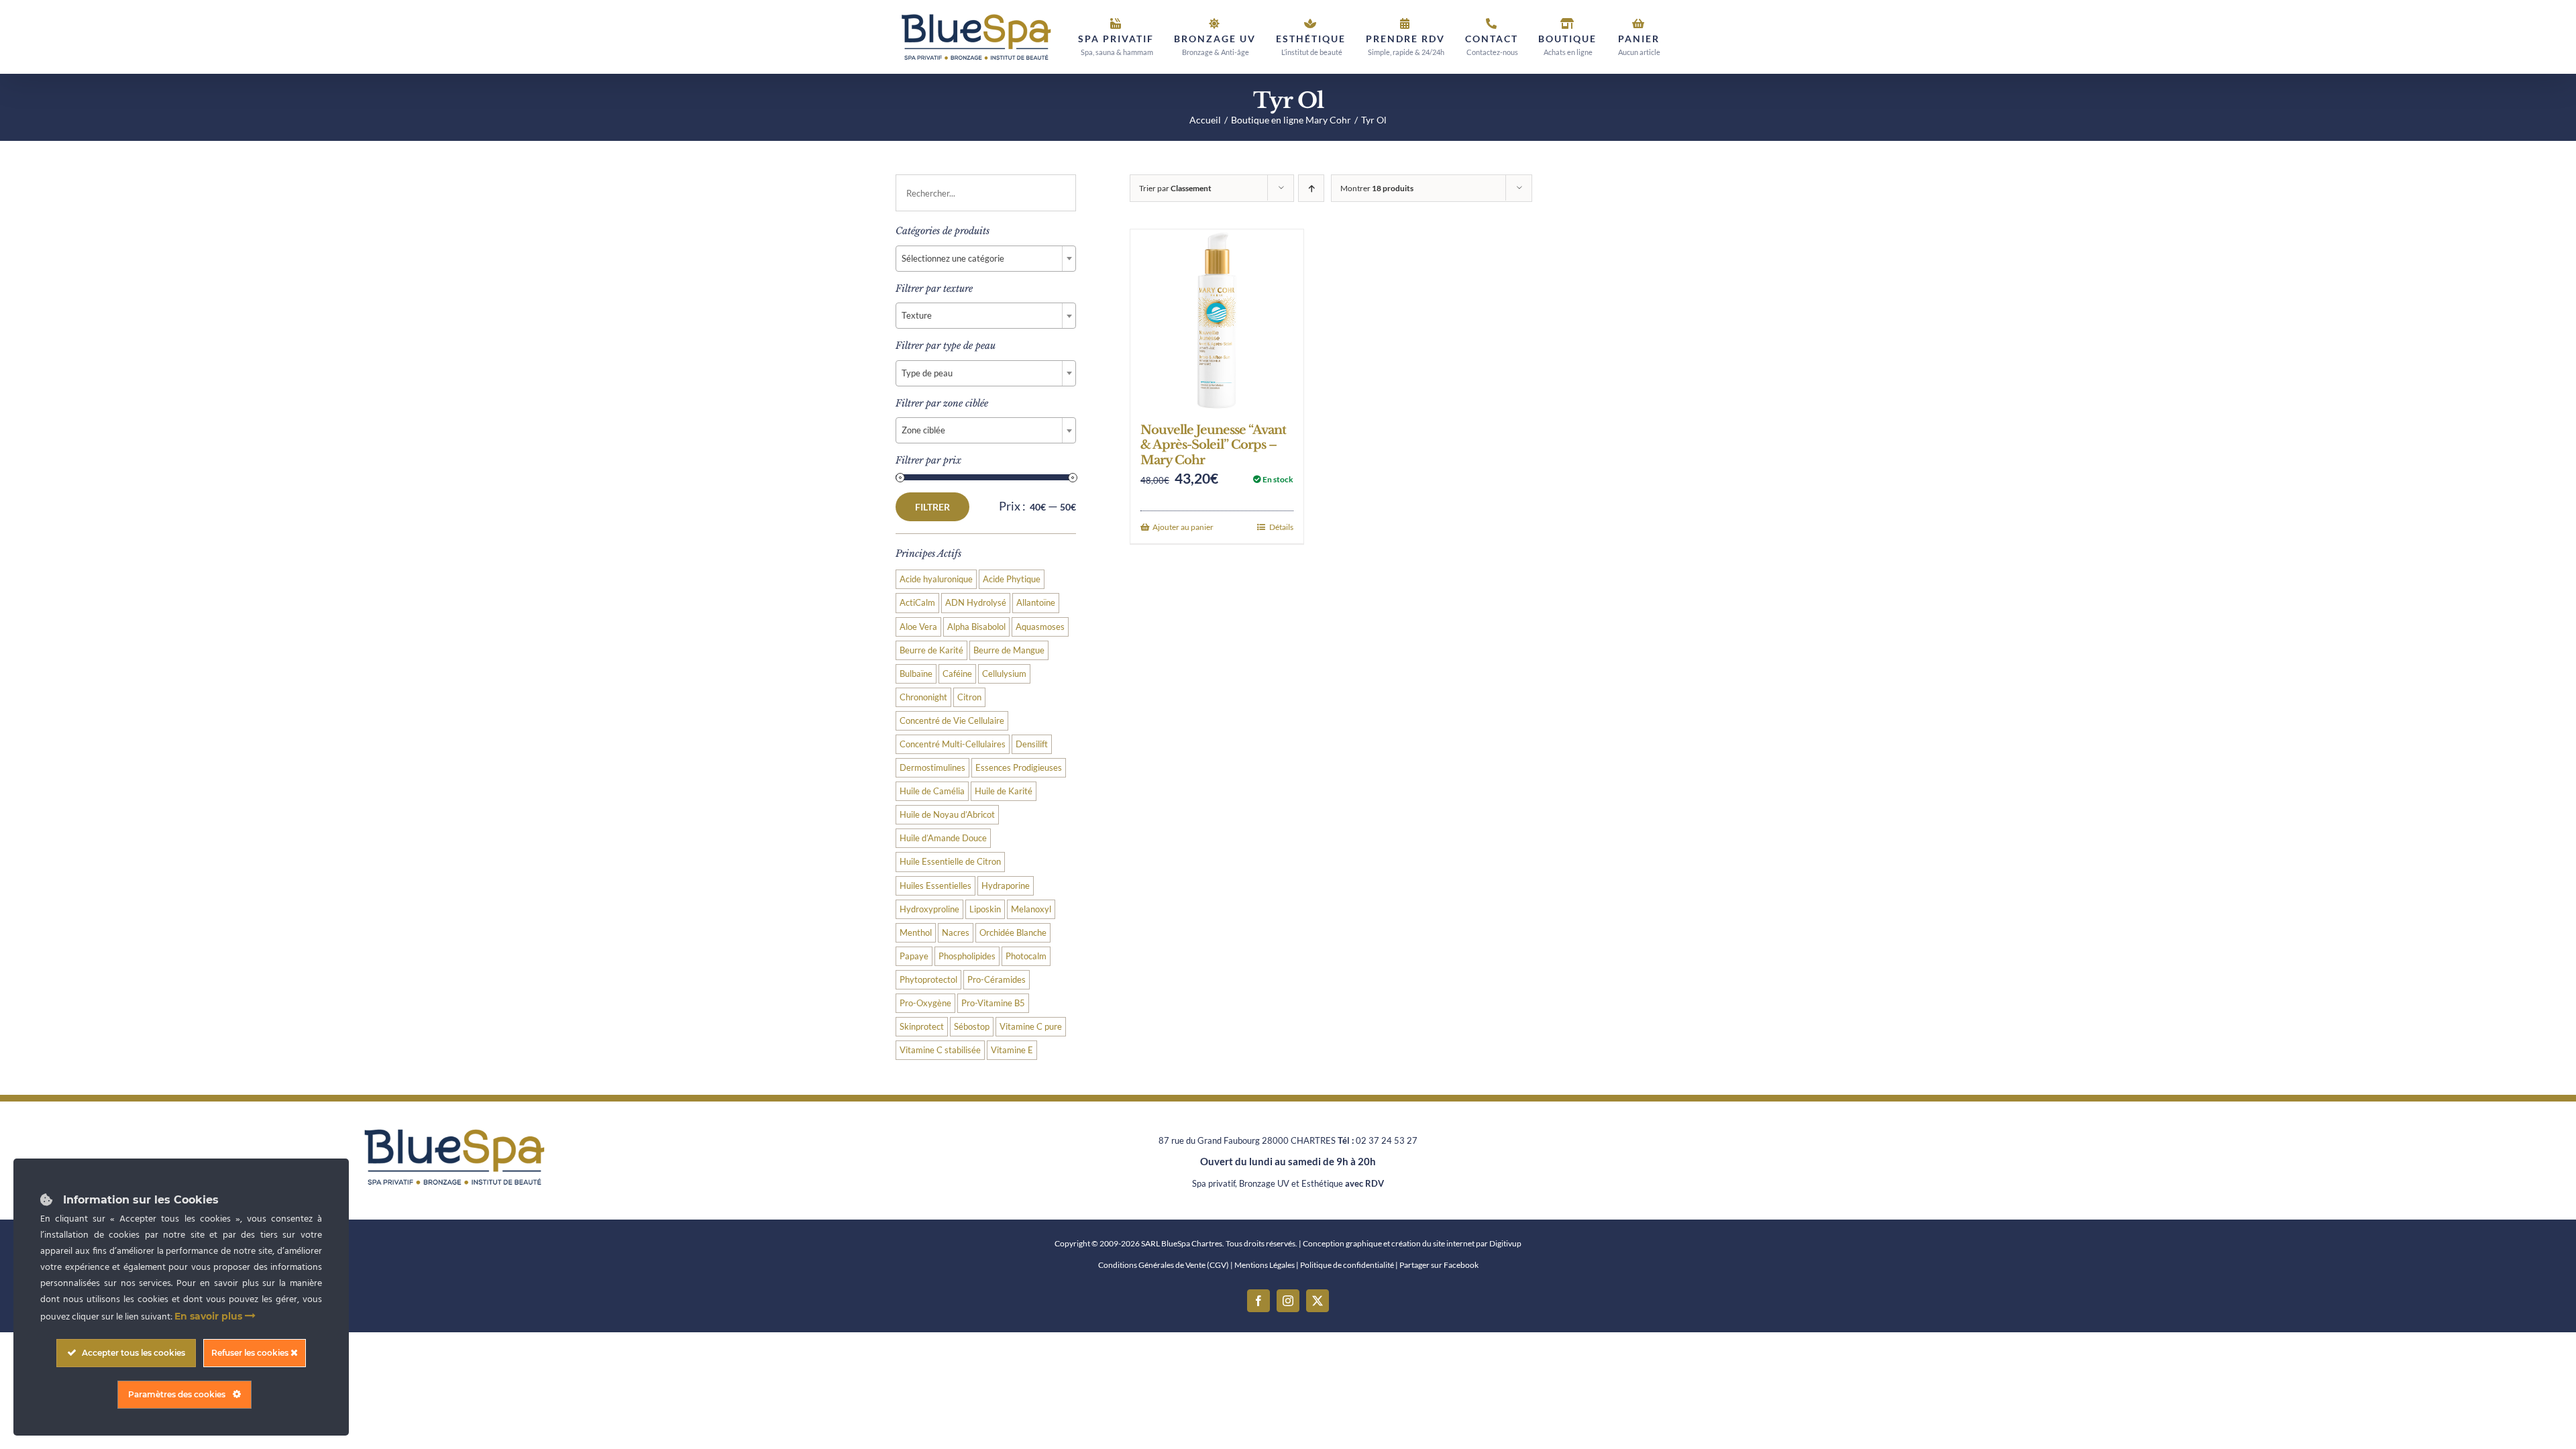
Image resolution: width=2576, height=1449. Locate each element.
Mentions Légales (1265, 1265)
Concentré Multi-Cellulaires (953, 744)
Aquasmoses (1040, 627)
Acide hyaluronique (936, 579)
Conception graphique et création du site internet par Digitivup (1412, 1243)
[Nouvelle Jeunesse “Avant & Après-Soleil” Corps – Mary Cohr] (1217, 319)
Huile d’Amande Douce (943, 838)
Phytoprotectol (928, 980)
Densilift (1032, 744)
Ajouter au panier (1183, 527)
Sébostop (972, 1027)
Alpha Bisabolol (976, 627)
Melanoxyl (1031, 909)
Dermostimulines (932, 768)
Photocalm (1026, 956)
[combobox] (986, 259)
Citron (969, 697)
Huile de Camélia (932, 791)
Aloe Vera (918, 627)
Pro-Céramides (997, 980)
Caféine (957, 674)
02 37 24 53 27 (1387, 1140)
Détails (1281, 527)
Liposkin (985, 909)
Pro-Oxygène (925, 1003)
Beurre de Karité (931, 650)
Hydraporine (1006, 886)
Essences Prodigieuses (1019, 768)
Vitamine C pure (1031, 1027)
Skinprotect (922, 1027)
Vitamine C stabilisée (940, 1050)
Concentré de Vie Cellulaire (952, 721)
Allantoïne (1036, 603)
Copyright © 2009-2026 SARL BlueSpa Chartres (1138, 1243)
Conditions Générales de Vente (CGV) (1164, 1265)
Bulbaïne (916, 674)
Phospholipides (967, 956)
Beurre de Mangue (1009, 650)
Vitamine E (1012, 1050)
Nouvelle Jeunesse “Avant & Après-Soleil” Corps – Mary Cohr (1213, 445)
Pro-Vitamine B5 (993, 1003)
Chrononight (923, 697)
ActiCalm (917, 603)
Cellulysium (1004, 674)
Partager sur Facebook (1439, 1265)
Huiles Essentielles (935, 886)
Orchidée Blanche (1013, 933)
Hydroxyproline (929, 909)
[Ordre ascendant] (1311, 188)
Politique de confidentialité (1347, 1265)
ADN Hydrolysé (976, 603)
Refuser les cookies (251, 1353)
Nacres (956, 933)
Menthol (916, 933)
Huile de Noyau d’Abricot (947, 815)
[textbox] (986, 258)
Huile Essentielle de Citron (950, 862)
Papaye (914, 956)
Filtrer (932, 507)
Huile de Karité (1004, 791)
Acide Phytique (1012, 579)
